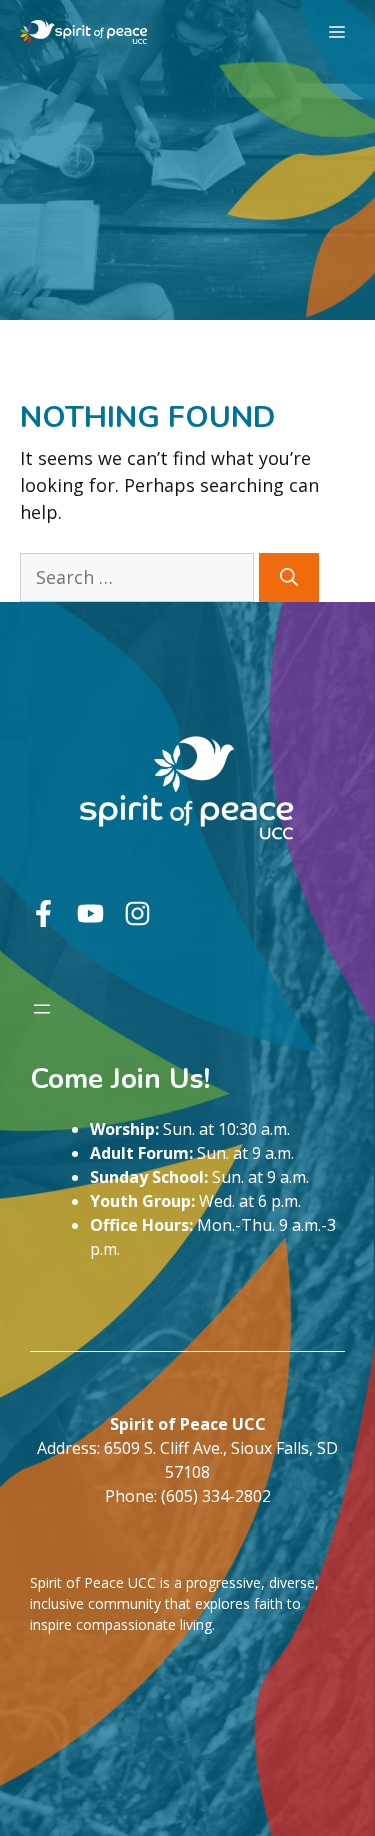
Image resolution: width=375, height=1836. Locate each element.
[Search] (289, 577)
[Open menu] (42, 1009)
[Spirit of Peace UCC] (83, 32)
